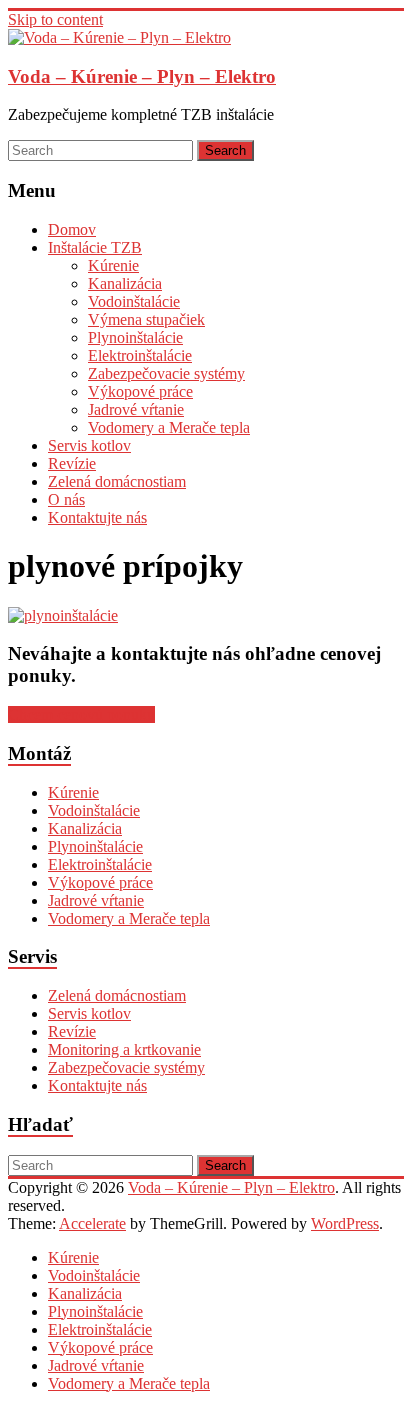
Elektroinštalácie (140, 355)
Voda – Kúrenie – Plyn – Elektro (142, 76)
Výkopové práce (140, 391)
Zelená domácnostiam (117, 481)
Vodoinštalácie (134, 301)
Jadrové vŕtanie (136, 409)
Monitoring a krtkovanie (124, 1049)
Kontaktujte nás (97, 517)
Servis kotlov (89, 445)
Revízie (72, 463)
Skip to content (55, 19)
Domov (72, 229)
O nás (66, 499)
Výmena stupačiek (146, 319)
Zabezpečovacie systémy (166, 373)
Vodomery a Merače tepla (169, 427)
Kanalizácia (125, 283)
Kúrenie (113, 265)
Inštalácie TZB (95, 247)
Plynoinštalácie (135, 337)
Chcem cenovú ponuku (81, 714)
